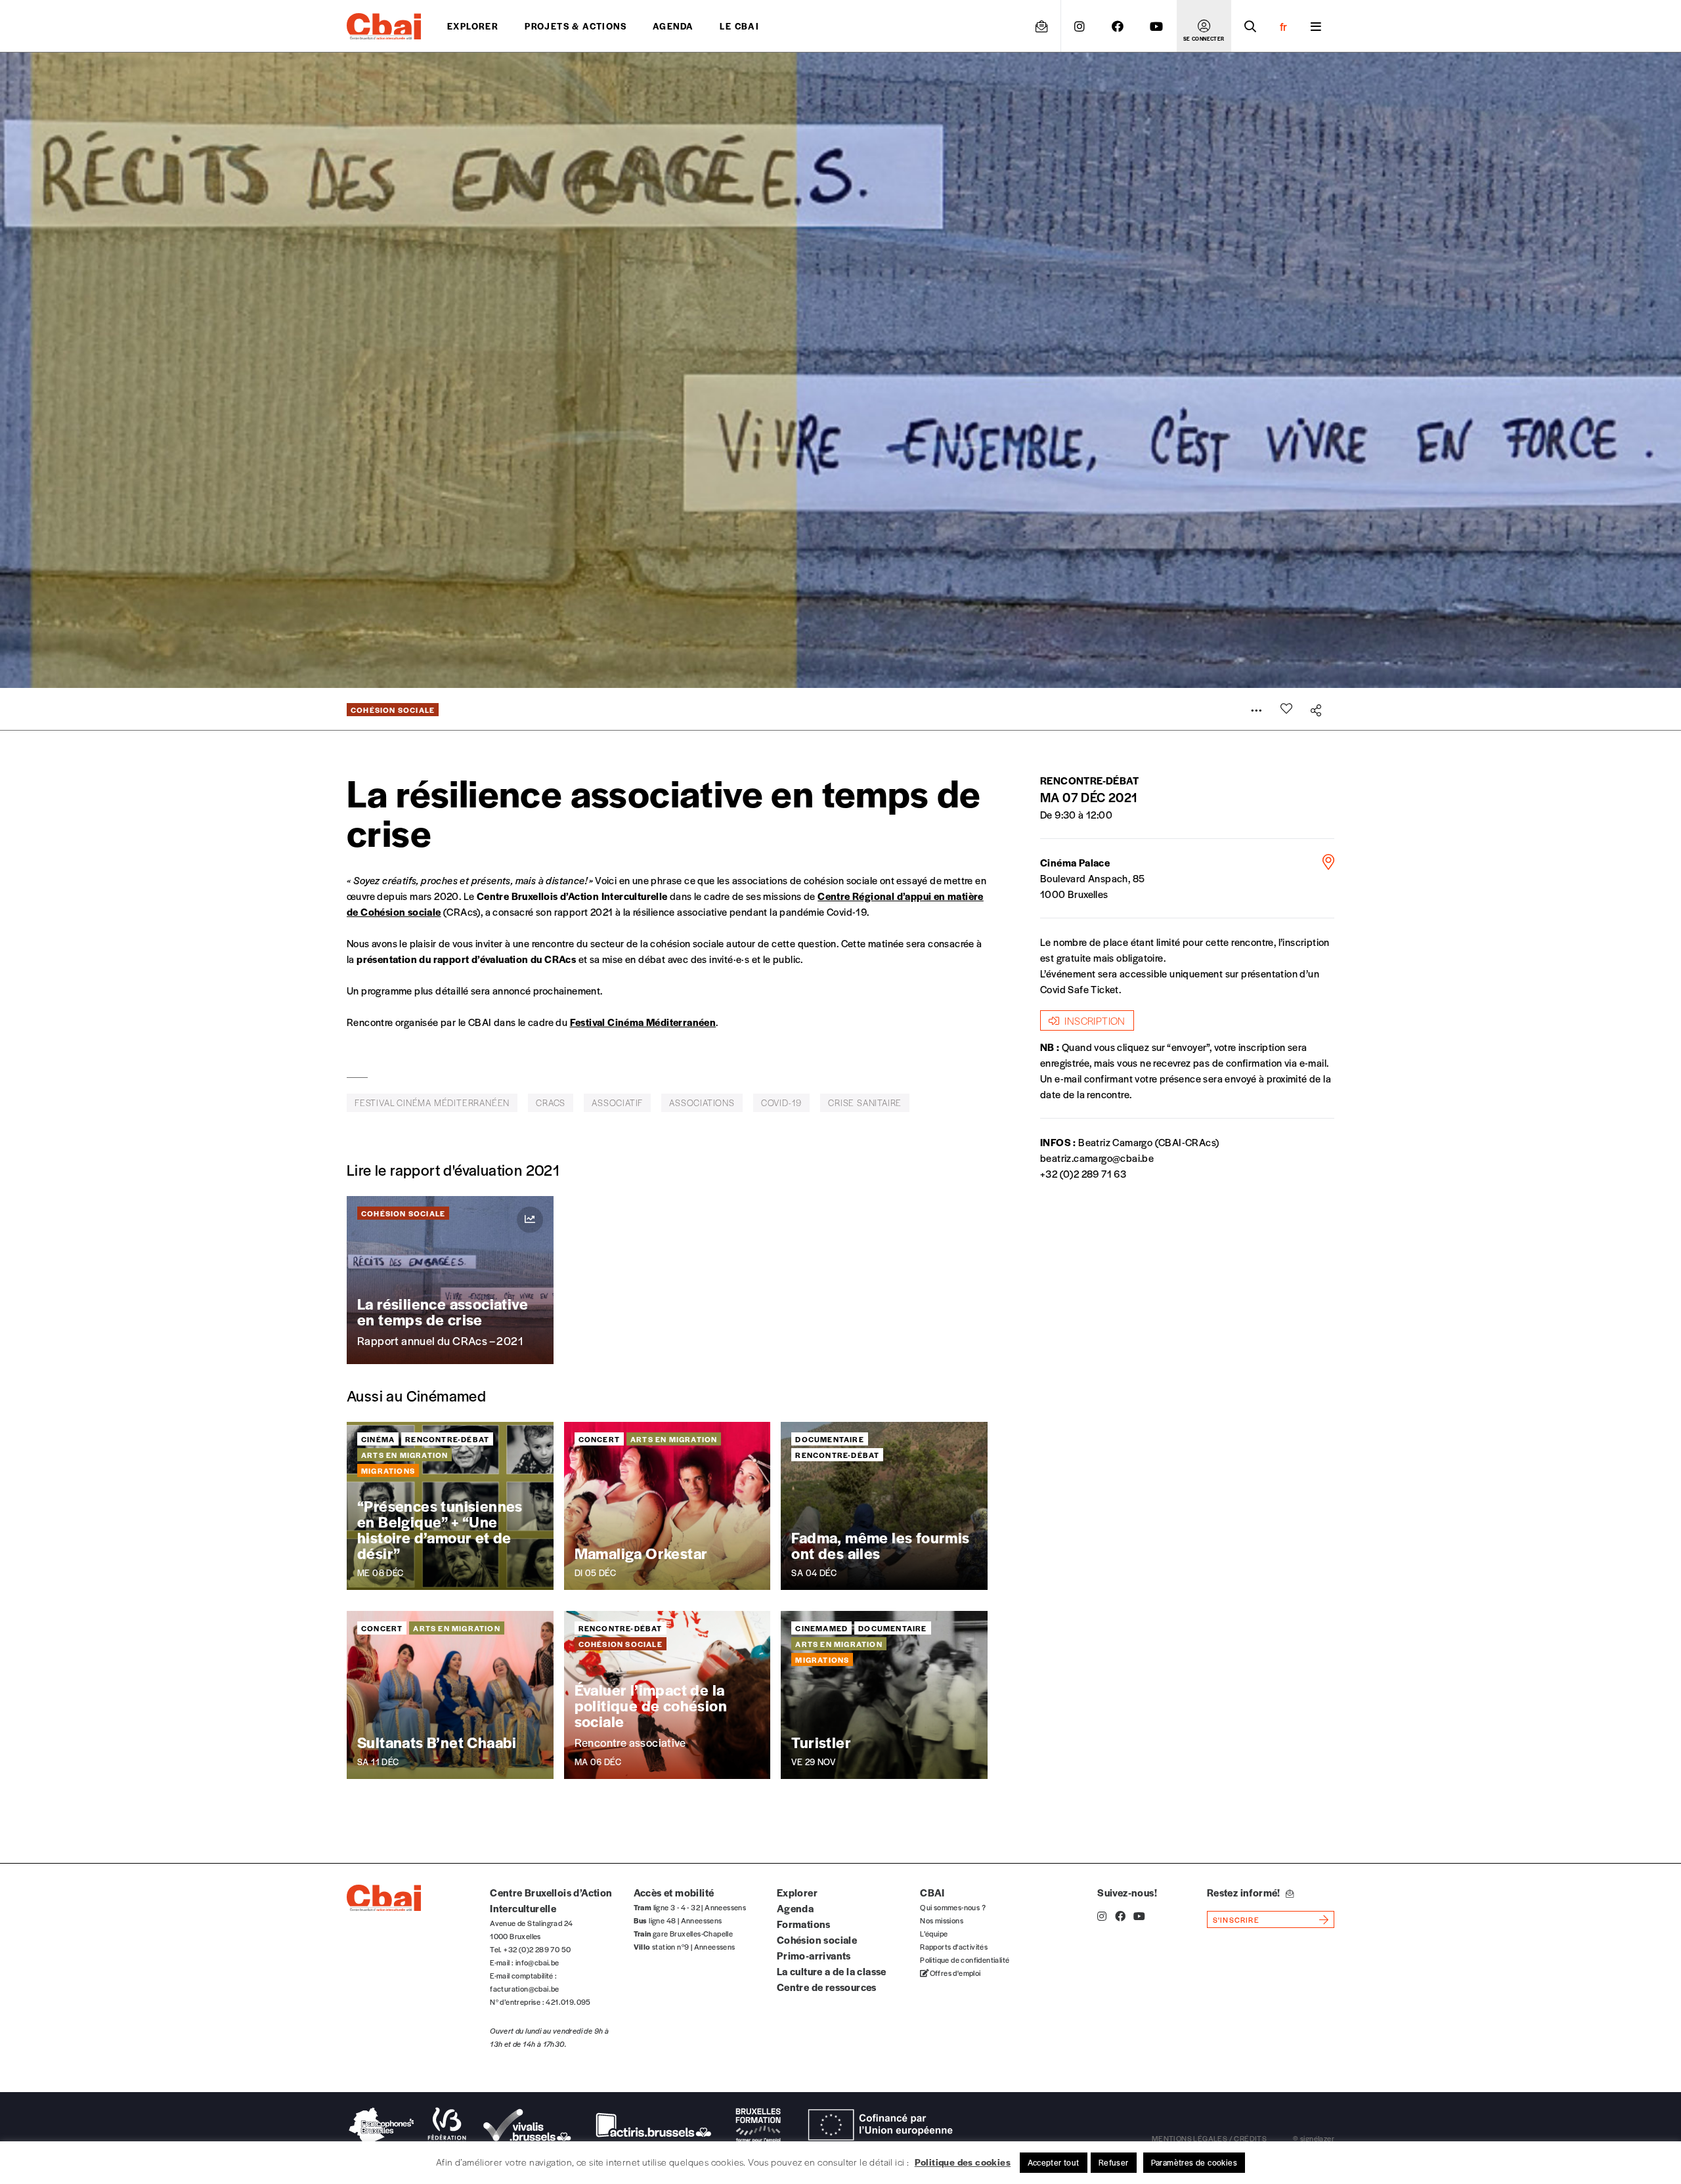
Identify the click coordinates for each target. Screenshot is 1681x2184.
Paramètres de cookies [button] (1194, 2162)
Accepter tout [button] (1054, 2162)
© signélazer (1314, 2138)
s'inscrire (1236, 1919)
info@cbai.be (537, 1962)
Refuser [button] (1114, 2162)
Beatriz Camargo (1115, 1142)
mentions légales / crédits (1209, 2138)
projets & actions (576, 26)
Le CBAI (739, 26)
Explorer (473, 26)
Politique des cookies (963, 2162)
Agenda (673, 26)
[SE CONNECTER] (1204, 26)
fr (1283, 26)
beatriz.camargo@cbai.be (1097, 1158)
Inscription (1095, 1020)
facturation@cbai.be (525, 1988)
